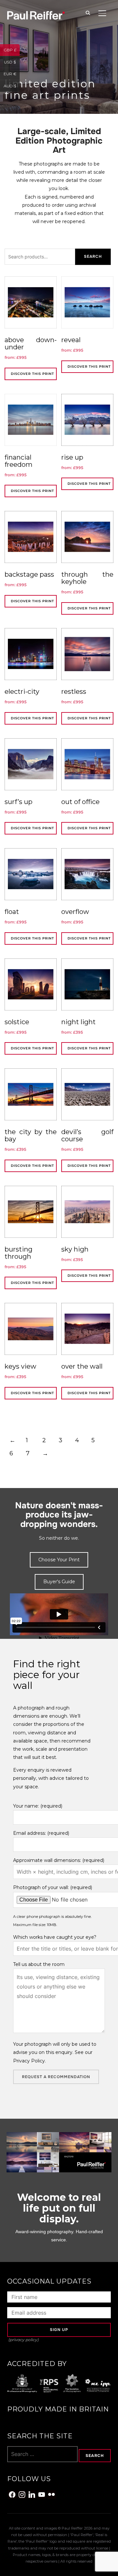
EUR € (12, 73)
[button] (59, 1560)
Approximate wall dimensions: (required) (59, 1860)
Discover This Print (32, 374)
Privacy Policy (29, 2061)
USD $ (12, 61)
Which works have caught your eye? (55, 1937)
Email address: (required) (41, 1833)
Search (93, 256)
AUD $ (12, 85)
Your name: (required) (38, 1806)
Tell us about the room (39, 1964)
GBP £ (12, 50)
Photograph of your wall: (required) (53, 1887)
